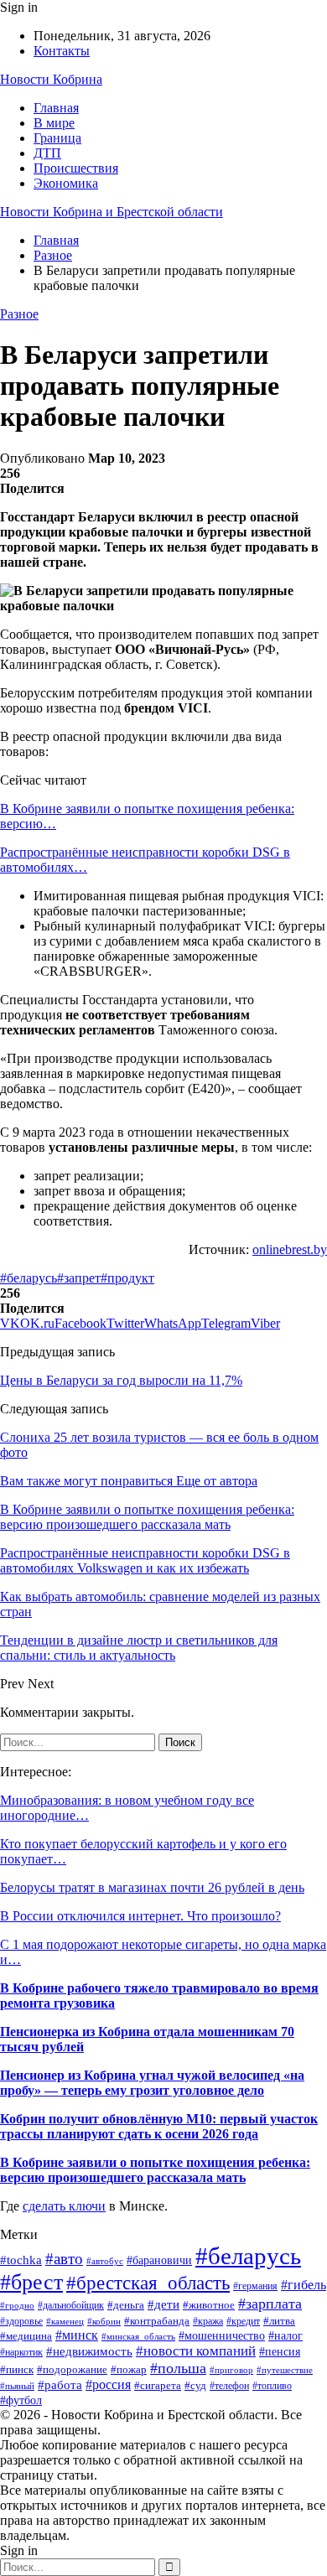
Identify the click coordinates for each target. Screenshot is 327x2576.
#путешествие (285, 2370)
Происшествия (76, 168)
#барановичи (159, 2260)
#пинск (17, 2369)
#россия (108, 2384)
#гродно (17, 2305)
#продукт (127, 1278)
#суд (195, 2386)
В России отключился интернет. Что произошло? (140, 1916)
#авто (64, 2259)
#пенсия (280, 2352)
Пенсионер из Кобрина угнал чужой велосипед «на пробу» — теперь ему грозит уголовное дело (152, 2083)
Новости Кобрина (51, 79)
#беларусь (29, 1278)
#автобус (105, 2261)
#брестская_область (148, 2283)
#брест (31, 2282)
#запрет (79, 1278)
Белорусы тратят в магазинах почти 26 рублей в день (152, 1887)
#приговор (231, 2370)
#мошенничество (222, 2335)
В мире (54, 123)
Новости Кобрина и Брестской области (112, 212)
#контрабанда (157, 2321)
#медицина (26, 2336)
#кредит (243, 2322)
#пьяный (17, 2386)
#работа (60, 2385)
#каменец (65, 2322)
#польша (178, 2368)
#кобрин (104, 2321)
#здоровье (21, 2322)
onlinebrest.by (290, 1249)
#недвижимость (89, 2351)
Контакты (62, 51)
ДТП (47, 153)
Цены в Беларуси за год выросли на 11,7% (121, 1380)
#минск (77, 2335)
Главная (56, 108)
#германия (255, 2286)
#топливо (272, 2386)
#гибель (304, 2285)
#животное (209, 2305)
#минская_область (138, 2336)
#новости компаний (196, 2351)
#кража (208, 2321)
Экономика (66, 183)
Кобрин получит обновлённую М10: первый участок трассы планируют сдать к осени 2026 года (159, 2126)
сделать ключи (64, 2206)
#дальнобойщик (71, 2305)
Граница (57, 138)
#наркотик (21, 2352)
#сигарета (158, 2386)
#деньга (126, 2305)
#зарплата (270, 2304)
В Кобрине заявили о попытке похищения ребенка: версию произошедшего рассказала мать (155, 2170)
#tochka (21, 2260)
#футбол (21, 2400)
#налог (285, 2336)
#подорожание (72, 2369)
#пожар (129, 2370)
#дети (163, 2304)
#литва (279, 2321)
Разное (19, 314)
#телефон (229, 2386)
